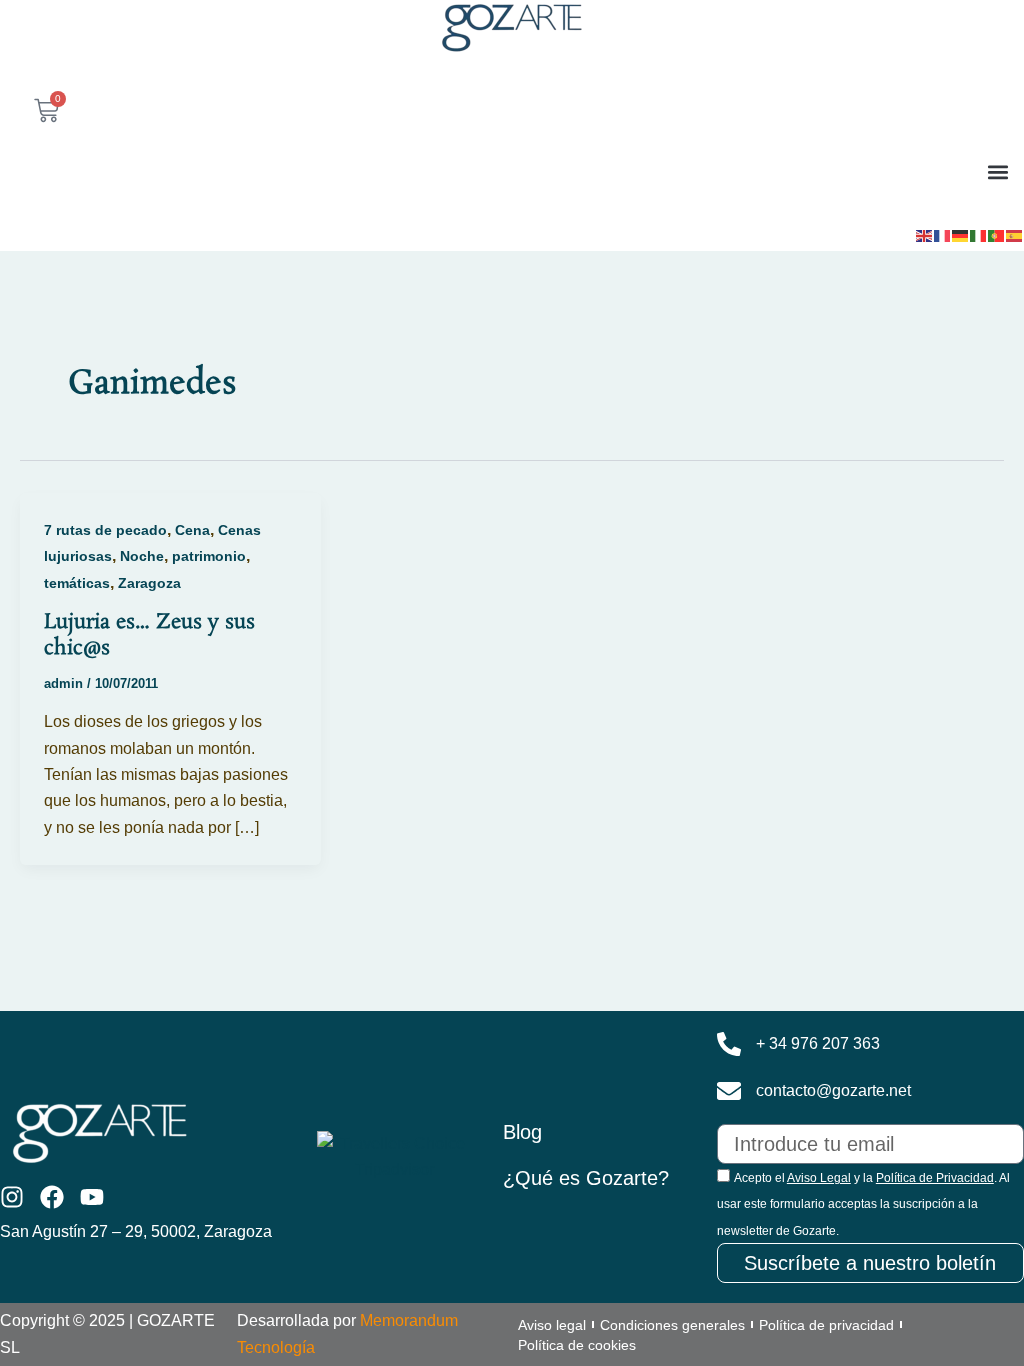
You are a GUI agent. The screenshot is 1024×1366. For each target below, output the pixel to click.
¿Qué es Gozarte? (586, 1178)
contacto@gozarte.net (833, 1090)
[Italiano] (979, 234)
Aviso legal (552, 1325)
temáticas (77, 583)
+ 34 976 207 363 (818, 1043)
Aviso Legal (819, 1178)
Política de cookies (577, 1345)
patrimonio (209, 556)
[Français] (943, 234)
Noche (142, 556)
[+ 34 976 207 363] (729, 1044)
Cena (192, 530)
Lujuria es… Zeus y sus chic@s (149, 635)
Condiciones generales (672, 1325)
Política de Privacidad (935, 1178)
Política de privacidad (826, 1325)
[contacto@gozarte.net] (729, 1091)
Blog (522, 1132)
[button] (997, 171)
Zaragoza (149, 583)
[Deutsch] (961, 234)
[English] (925, 234)
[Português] (997, 234)
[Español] (1015, 234)
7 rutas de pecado (105, 530)
